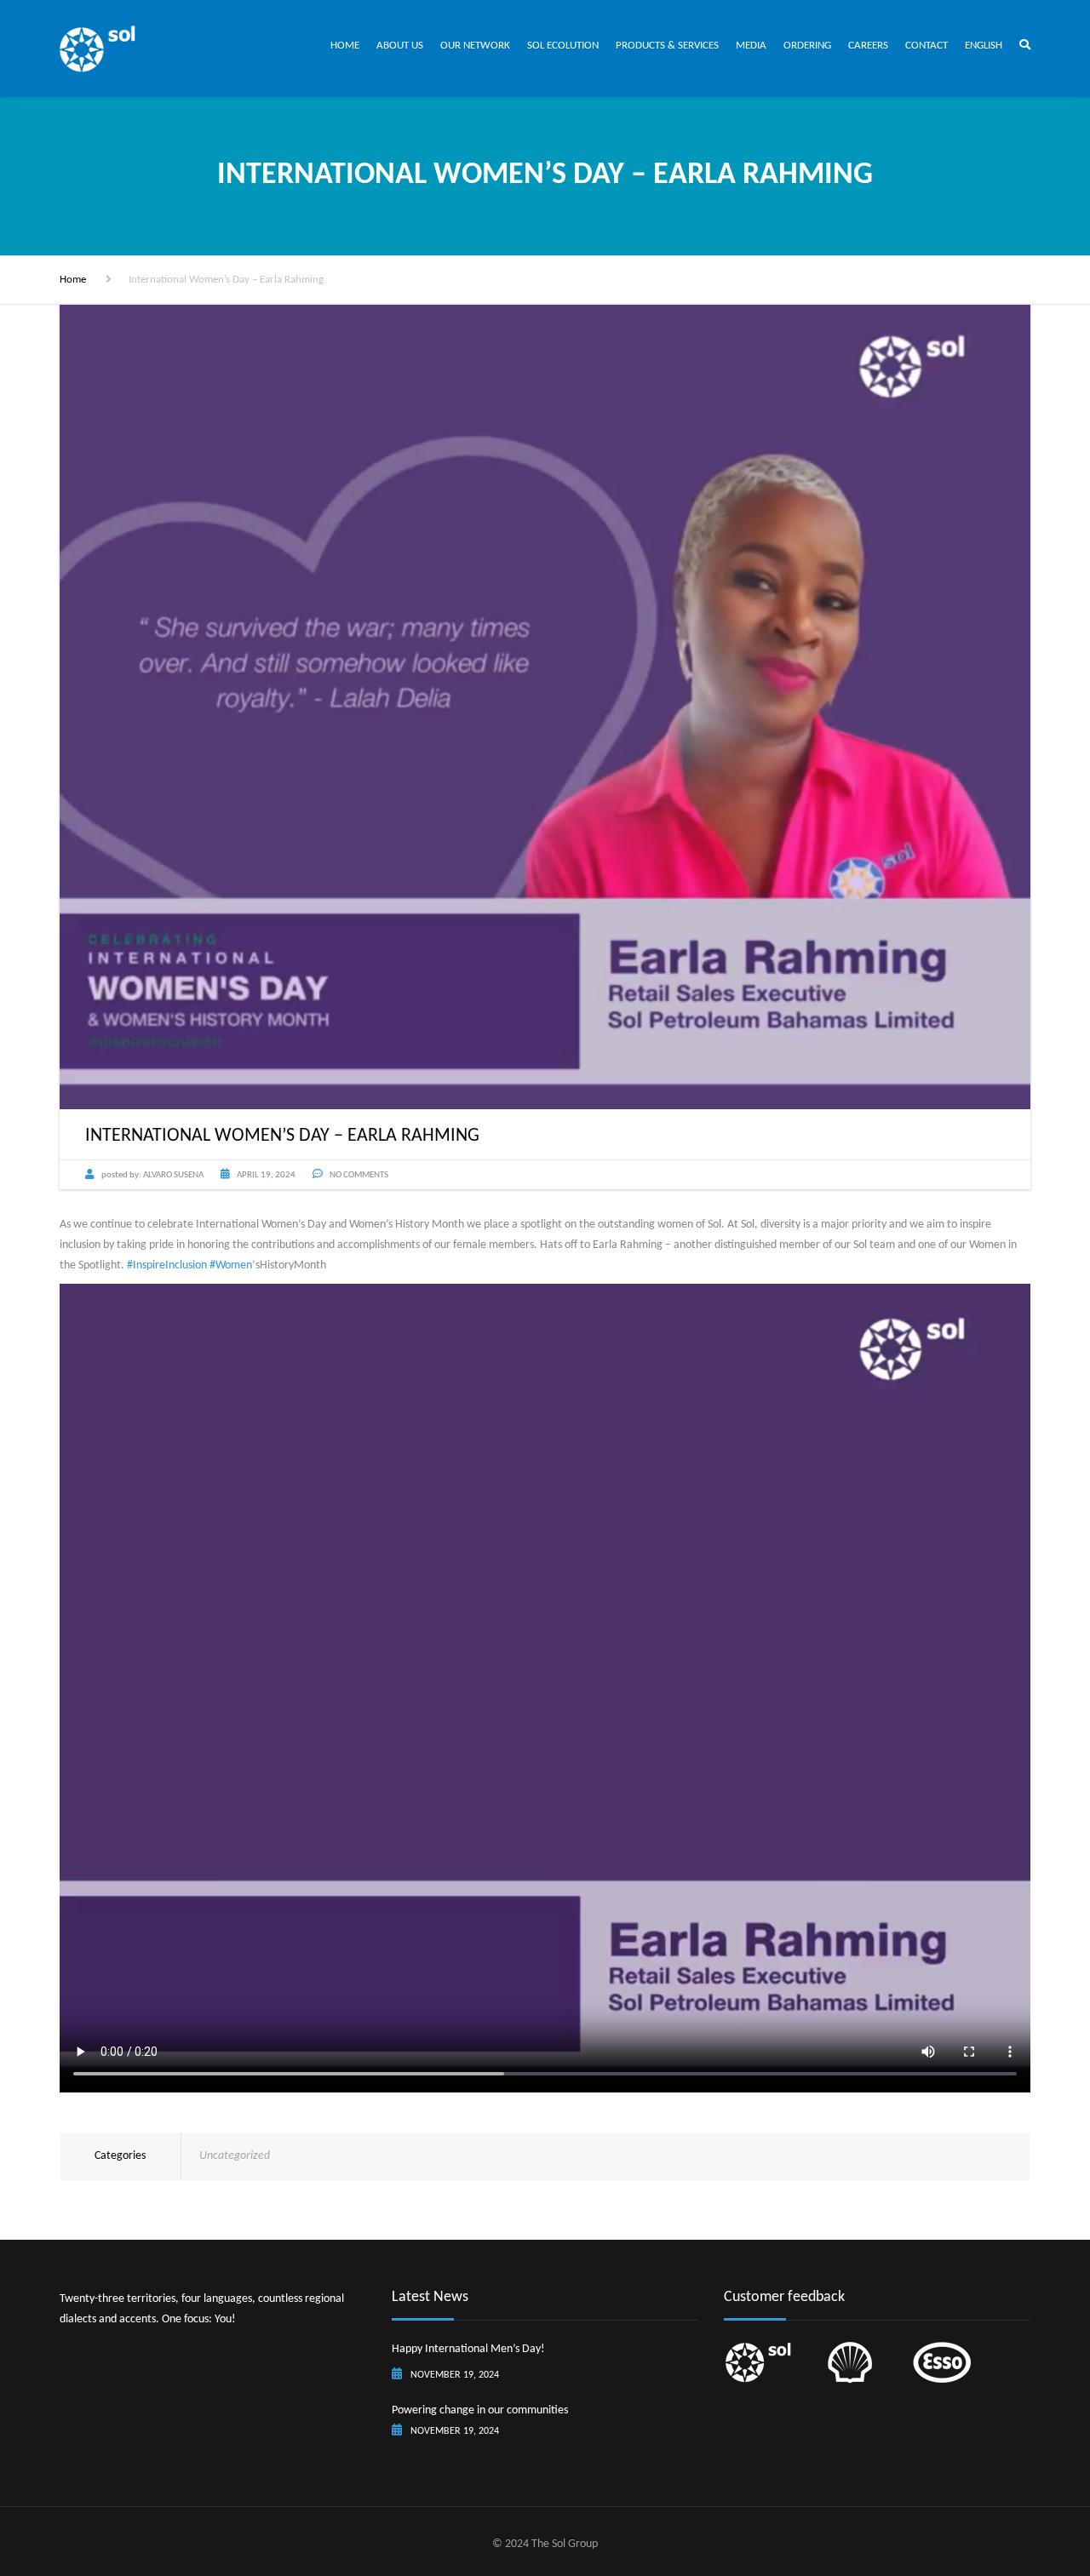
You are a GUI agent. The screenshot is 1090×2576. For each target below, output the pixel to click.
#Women (231, 1265)
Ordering (807, 46)
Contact (926, 46)
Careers (868, 46)
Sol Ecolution (563, 46)
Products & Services (667, 46)
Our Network (475, 46)
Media (751, 46)
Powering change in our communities (480, 2410)
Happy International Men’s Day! (468, 2349)
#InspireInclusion (167, 1265)
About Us (400, 46)
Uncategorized (235, 2156)
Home (345, 46)
